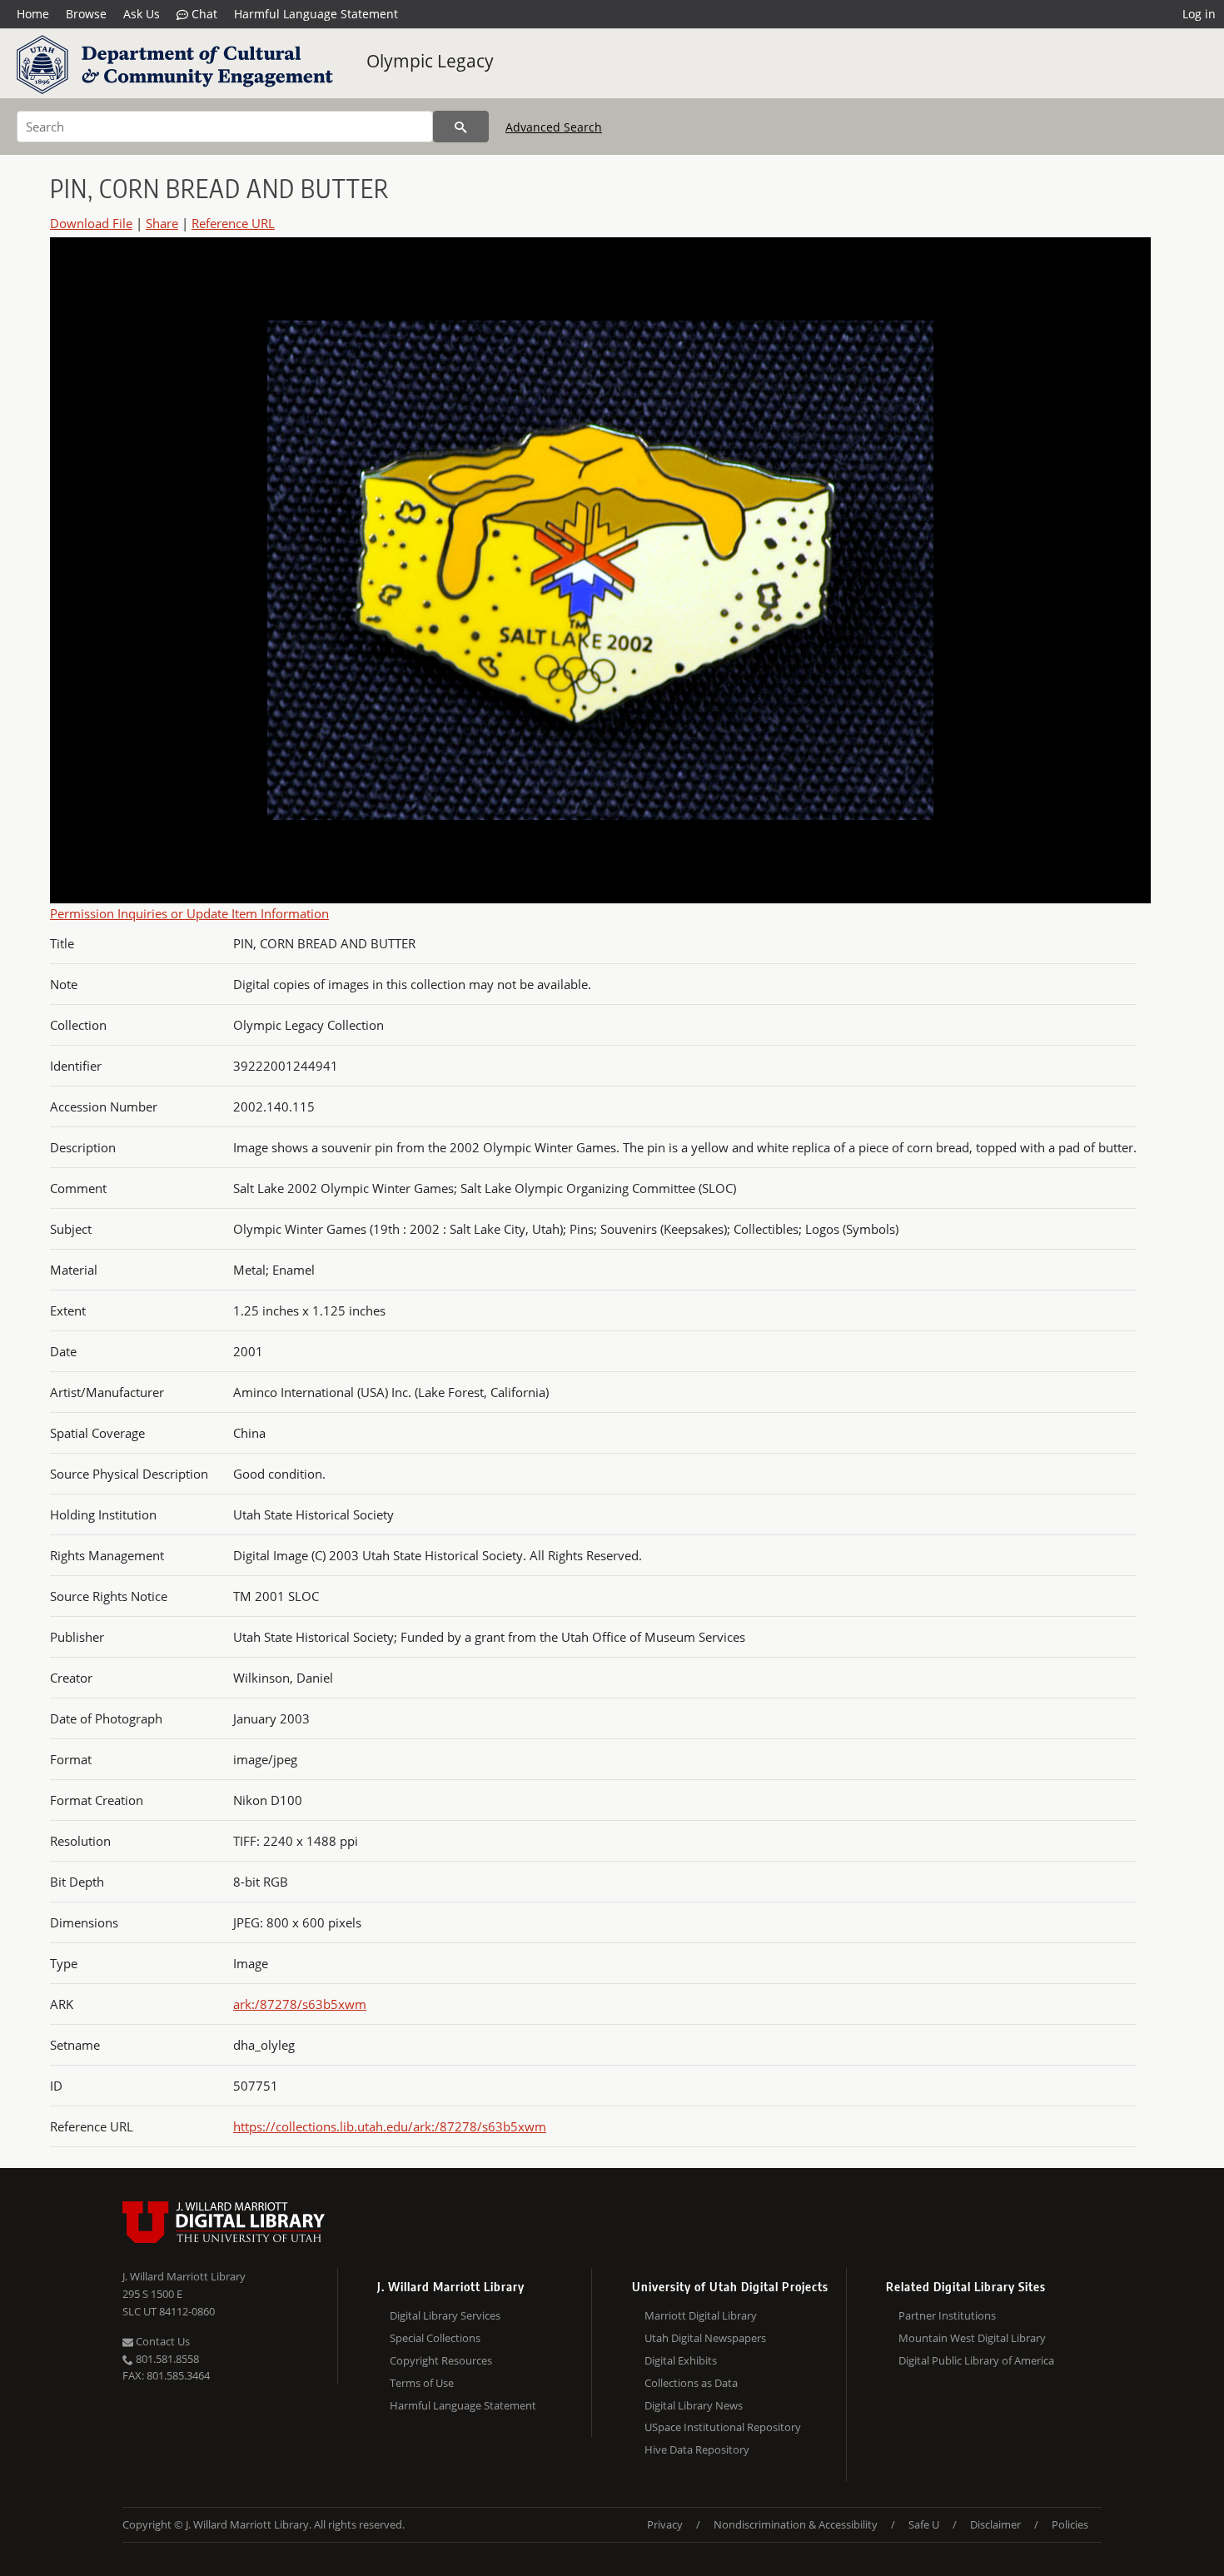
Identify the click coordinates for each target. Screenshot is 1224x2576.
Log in (1199, 14)
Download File (91, 223)
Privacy (665, 2524)
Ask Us (142, 14)
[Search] (461, 127)
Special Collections (435, 2338)
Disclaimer (995, 2524)
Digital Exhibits (681, 2360)
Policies (1070, 2524)
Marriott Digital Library (701, 2315)
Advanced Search (554, 127)
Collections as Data (691, 2383)
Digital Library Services (445, 2315)
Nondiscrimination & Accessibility (796, 2524)
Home (33, 14)
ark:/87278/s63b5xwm (300, 2004)
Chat (203, 14)
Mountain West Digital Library (972, 2338)
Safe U (924, 2524)
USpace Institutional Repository (723, 2427)
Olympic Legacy (430, 61)
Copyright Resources (441, 2360)
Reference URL (233, 223)
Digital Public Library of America (976, 2360)
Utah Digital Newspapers (705, 2338)
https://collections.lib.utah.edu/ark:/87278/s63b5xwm (390, 2126)
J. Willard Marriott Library (184, 2276)
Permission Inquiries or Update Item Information (189, 913)
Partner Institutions (947, 2315)
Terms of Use (422, 2383)
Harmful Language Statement (316, 14)
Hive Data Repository (697, 2449)
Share (162, 223)
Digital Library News (694, 2405)
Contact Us (162, 2341)
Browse (86, 14)
